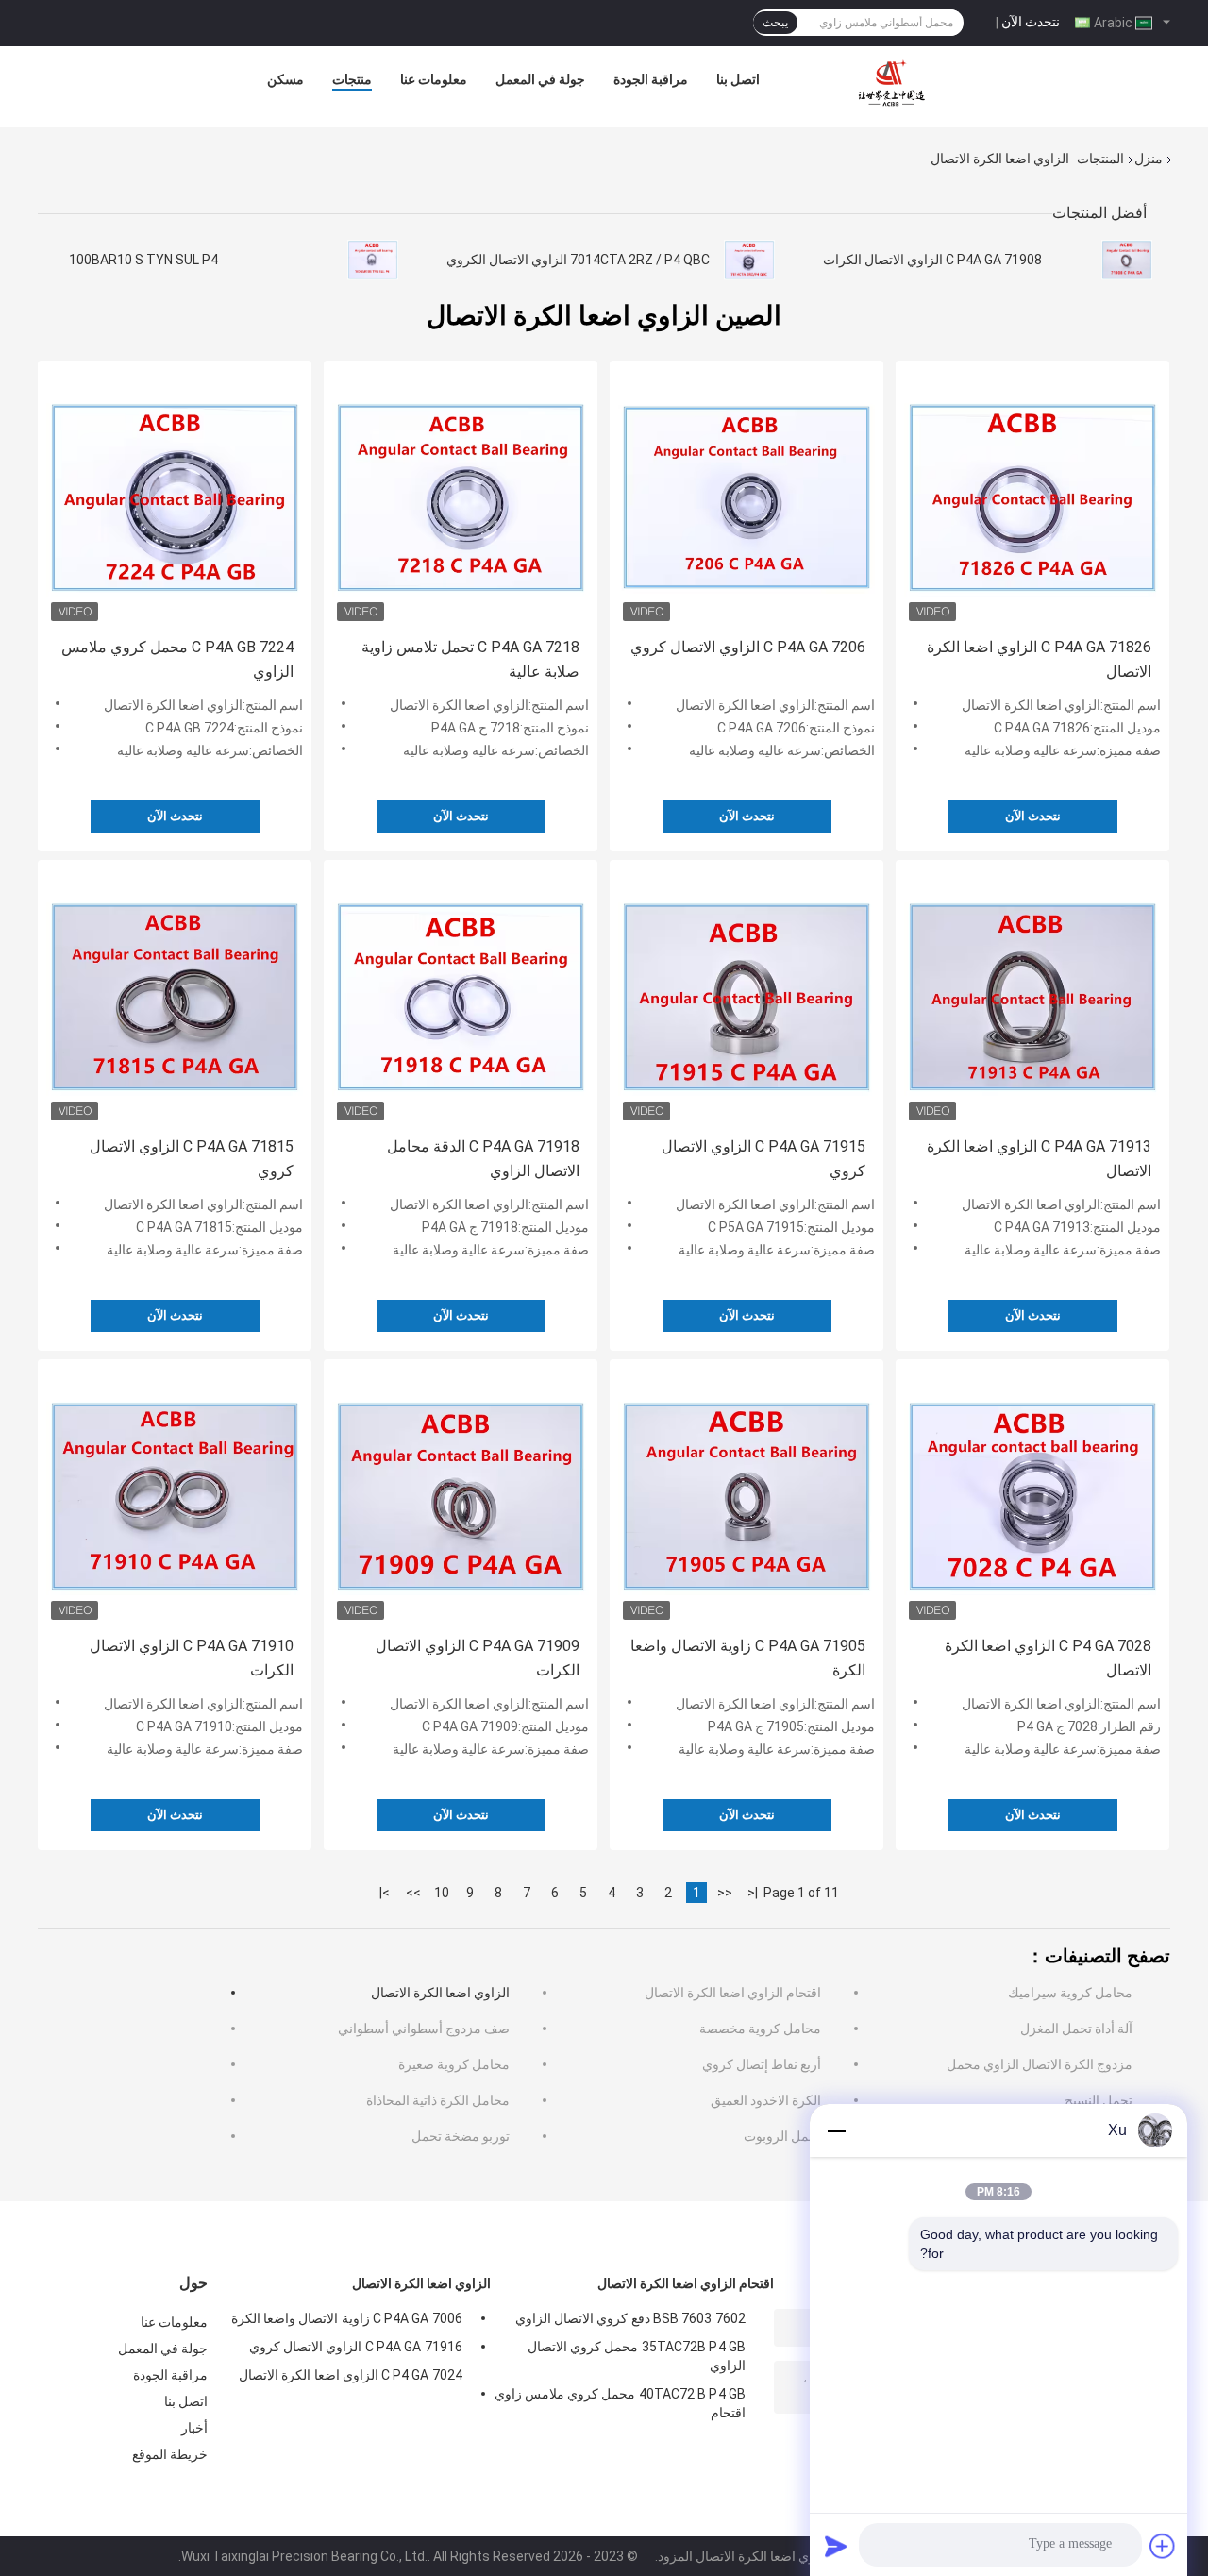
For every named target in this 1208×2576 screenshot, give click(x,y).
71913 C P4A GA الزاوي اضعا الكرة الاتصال (1039, 1159)
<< (725, 1893)
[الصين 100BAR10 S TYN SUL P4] (373, 260)
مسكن (285, 79)
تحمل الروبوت (782, 2136)
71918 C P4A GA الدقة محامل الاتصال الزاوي (483, 1159)
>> (413, 1893)
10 (442, 1893)
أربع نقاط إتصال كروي (762, 2064)
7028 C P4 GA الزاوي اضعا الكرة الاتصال (1048, 1658)
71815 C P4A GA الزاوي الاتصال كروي (192, 1159)
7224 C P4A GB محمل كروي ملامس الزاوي (177, 659)
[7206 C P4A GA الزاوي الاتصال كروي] (747, 497)
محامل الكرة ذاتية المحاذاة (438, 2100)
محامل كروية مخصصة (760, 2029)
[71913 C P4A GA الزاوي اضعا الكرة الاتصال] (1032, 997)
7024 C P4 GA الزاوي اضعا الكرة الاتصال (351, 2375)
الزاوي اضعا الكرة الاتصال (440, 1993)
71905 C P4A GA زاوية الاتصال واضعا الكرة (748, 1658)
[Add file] (1163, 2546)
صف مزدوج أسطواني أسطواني (424, 2029)
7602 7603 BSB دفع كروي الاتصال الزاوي (630, 2318)
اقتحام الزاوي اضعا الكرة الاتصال (733, 1993)
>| (385, 1893)
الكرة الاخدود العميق (766, 2100)
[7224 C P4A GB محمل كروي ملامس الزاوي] (175, 497)
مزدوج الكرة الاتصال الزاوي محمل (1040, 2064)
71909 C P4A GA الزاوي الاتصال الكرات (478, 1658)
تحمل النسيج (1099, 2100)
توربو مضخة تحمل (461, 2136)
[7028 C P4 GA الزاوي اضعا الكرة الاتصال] (1032, 1496)
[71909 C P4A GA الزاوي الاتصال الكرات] (461, 1496)
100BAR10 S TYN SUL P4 (143, 260)
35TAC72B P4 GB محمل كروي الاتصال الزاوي (637, 2356)
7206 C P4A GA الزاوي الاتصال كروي (748, 647)
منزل (1149, 159)
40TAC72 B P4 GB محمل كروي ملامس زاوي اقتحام (620, 2403)
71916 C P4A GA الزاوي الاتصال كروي (356, 2347)
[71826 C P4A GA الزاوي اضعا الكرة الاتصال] (1032, 497)
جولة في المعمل (540, 79)
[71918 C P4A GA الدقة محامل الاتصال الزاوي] (461, 997)
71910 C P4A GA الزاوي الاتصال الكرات (192, 1658)
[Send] (836, 2546)
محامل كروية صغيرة (454, 2064)
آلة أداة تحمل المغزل (1076, 2029)
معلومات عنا (434, 79)
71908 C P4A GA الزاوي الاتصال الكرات (932, 260)
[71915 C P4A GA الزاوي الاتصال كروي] (747, 997)
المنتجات (1100, 159)
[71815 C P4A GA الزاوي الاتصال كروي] (175, 997)
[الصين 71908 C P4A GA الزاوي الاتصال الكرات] (1127, 260)
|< (753, 1893)
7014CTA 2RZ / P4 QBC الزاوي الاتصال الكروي (578, 260)
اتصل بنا (738, 79)
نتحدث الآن (1031, 22)
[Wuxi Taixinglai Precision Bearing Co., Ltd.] (895, 84)
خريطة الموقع (170, 2454)
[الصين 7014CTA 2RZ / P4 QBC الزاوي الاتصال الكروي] (749, 260)
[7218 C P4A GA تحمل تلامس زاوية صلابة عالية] (461, 497)
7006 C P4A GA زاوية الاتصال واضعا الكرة (347, 2318)
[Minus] (836, 2130)
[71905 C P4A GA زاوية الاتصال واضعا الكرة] (747, 1496)
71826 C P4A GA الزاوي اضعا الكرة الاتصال (1039, 659)
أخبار (194, 2428)
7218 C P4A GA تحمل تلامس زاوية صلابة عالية (470, 659)
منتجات (352, 79)
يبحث (775, 23)
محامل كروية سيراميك (1070, 1993)
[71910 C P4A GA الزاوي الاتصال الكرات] (175, 1496)
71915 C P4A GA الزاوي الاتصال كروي (763, 1159)
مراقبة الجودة (651, 79)
